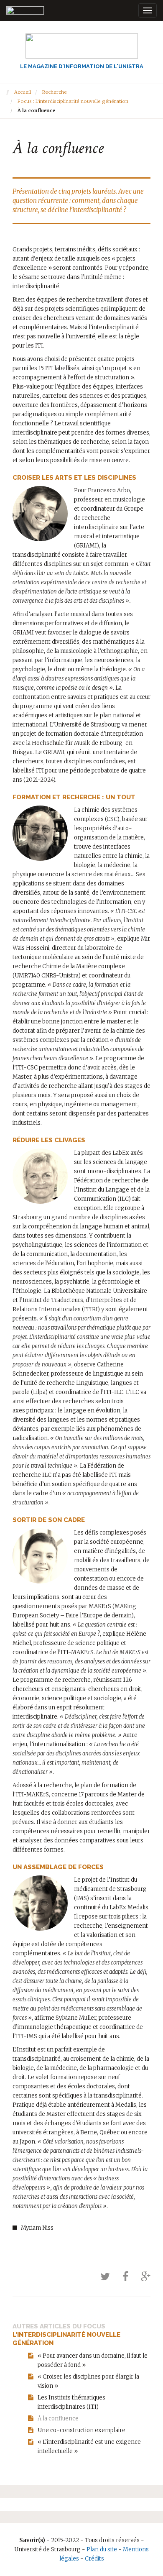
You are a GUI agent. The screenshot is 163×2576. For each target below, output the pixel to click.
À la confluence (58, 2419)
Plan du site (102, 2549)
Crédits (94, 2559)
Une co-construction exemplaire (81, 2430)
